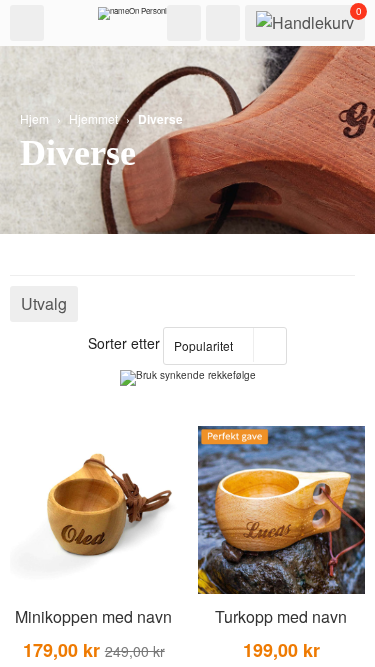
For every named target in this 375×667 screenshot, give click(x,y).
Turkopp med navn (281, 616)
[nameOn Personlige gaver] (148, 18)
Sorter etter (124, 343)
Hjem (34, 118)
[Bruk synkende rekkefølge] (188, 378)
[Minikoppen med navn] (94, 510)
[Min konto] (223, 23)
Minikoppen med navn (93, 616)
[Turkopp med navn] (282, 510)
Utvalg (44, 303)
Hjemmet (93, 118)
